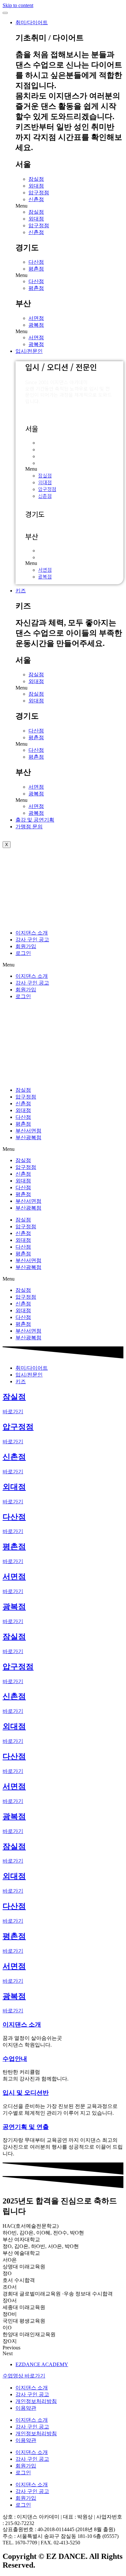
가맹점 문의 (29, 827)
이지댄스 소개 (32, 933)
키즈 (21, 591)
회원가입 (26, 946)
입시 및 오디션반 (26, 2093)
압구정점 (39, 193)
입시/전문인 (29, 351)
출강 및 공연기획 (35, 820)
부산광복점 (28, 1137)
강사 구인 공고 (32, 940)
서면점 (36, 318)
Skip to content (18, 5)
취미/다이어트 (32, 22)
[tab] (32, 1368)
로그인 (23, 953)
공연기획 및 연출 (26, 2127)
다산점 (36, 262)
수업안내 (15, 2059)
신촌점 (36, 199)
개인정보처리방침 (36, 2401)
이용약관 (26, 2408)
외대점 (36, 186)
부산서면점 (28, 1131)
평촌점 (36, 269)
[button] (69, 206)
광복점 (36, 325)
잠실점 (36, 179)
